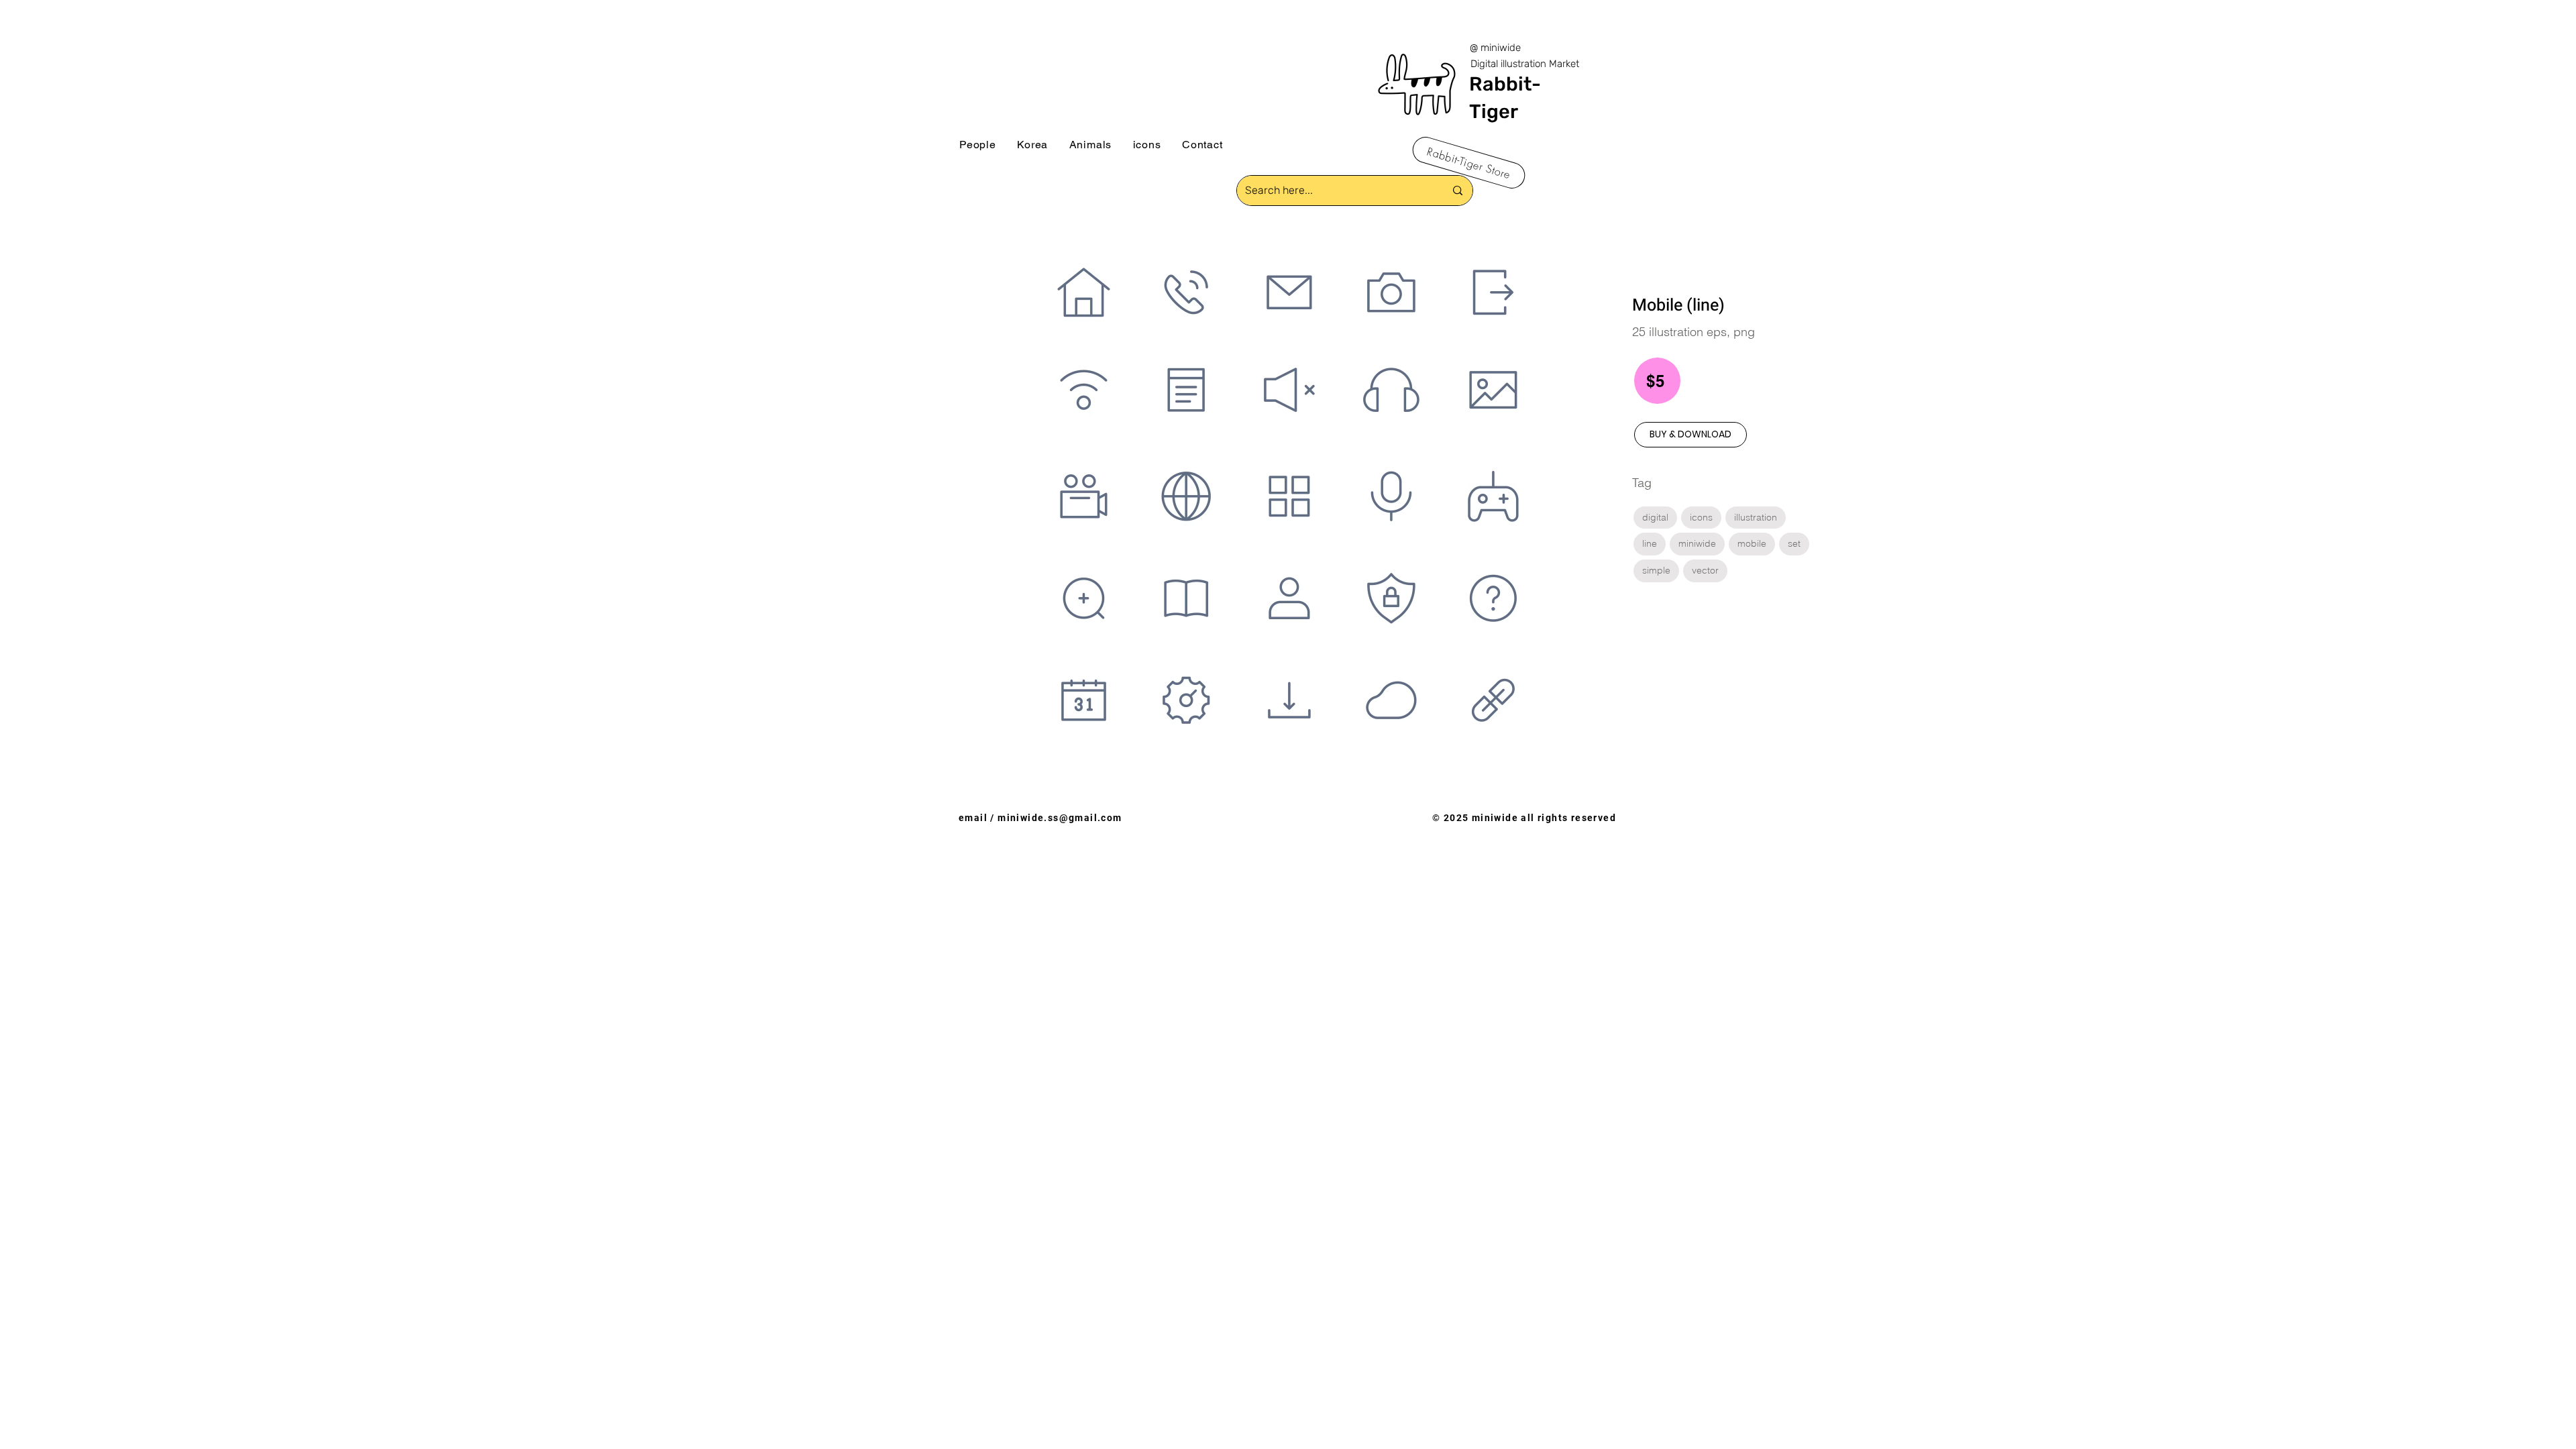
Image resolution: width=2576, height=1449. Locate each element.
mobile (1752, 543)
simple (1656, 570)
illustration (1756, 517)
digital (1655, 517)
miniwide (1697, 543)
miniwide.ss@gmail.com (1060, 818)
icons (1701, 517)
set (1794, 543)
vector (1705, 570)
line (1650, 543)
